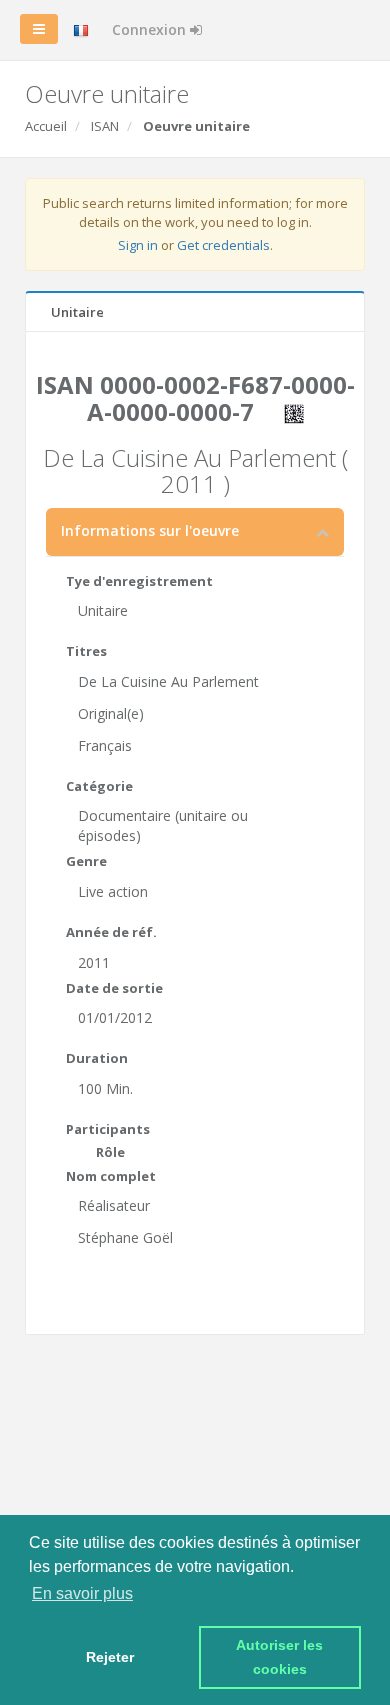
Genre (86, 861)
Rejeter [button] (110, 1657)
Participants (108, 1129)
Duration (97, 1058)
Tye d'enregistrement (139, 581)
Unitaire (77, 312)
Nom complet (111, 1176)
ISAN (105, 126)
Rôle (110, 1152)
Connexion (151, 29)
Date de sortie (114, 988)
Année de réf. (111, 932)
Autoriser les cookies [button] (281, 1657)
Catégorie (99, 786)
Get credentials (223, 245)
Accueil (46, 126)
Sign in (138, 245)
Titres (86, 651)
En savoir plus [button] (82, 1593)
